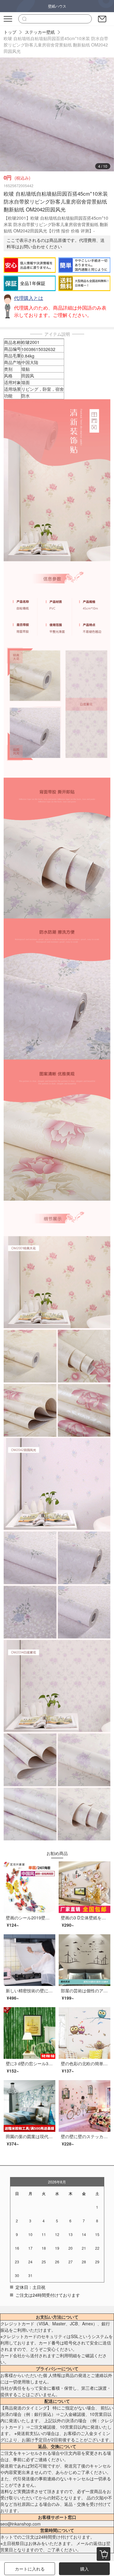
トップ (10, 32)
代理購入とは (29, 298)
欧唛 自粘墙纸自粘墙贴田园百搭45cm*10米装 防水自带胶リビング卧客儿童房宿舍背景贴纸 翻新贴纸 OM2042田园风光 (56, 45)
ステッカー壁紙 (40, 32)
